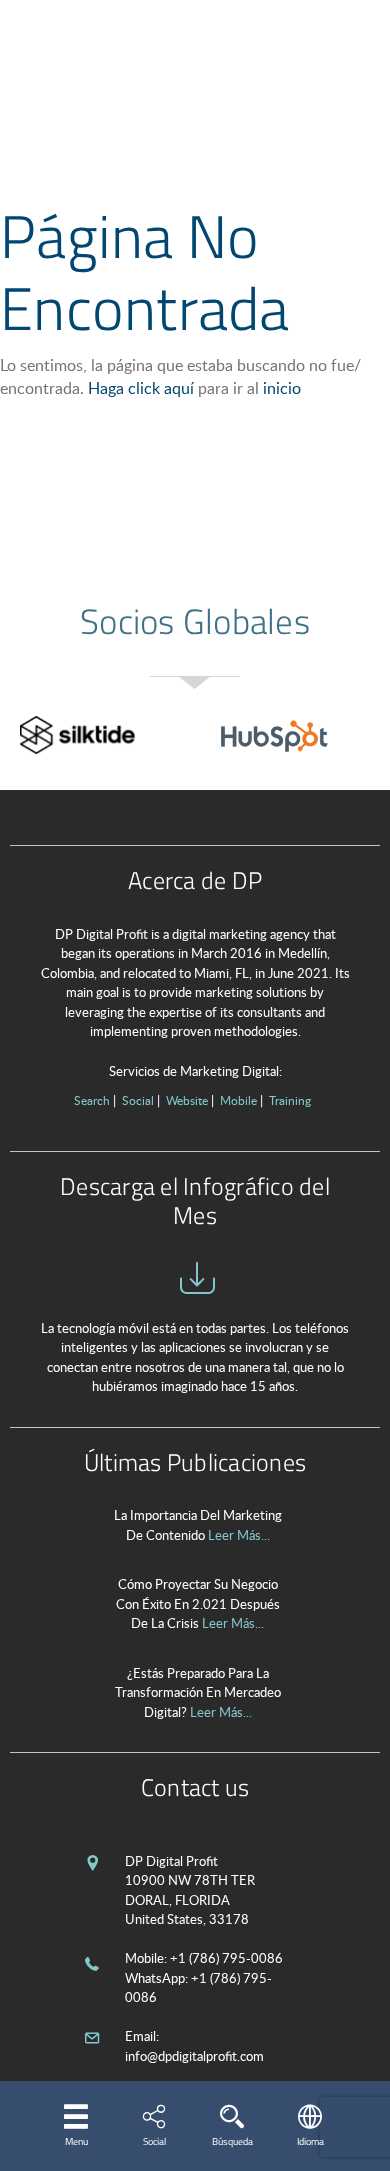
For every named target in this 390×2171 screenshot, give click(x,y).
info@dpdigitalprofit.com (194, 2056)
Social (138, 1100)
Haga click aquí (141, 388)
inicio (282, 388)
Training (290, 1100)
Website (187, 1100)
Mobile (238, 1100)
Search (92, 1100)
